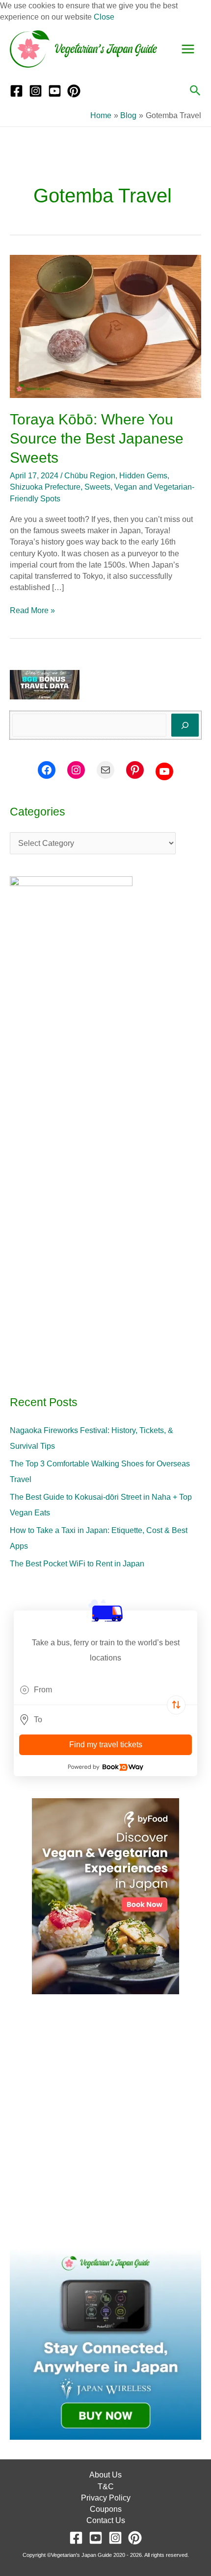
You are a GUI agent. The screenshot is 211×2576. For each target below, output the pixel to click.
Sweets (97, 487)
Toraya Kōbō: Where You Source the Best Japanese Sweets (97, 438)
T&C (106, 2487)
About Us (105, 2475)
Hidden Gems (143, 476)
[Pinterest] (74, 91)
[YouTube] (55, 91)
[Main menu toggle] (188, 49)
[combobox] (105, 1690)
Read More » (32, 610)
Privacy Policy (106, 2498)
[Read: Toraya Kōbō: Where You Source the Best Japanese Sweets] (105, 326)
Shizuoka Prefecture (45, 487)
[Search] (185, 725)
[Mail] (105, 770)
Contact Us (106, 2520)
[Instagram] (36, 91)
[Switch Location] (176, 1705)
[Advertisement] (105, 2122)
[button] (195, 91)
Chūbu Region (90, 476)
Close (104, 17)
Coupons (106, 2509)
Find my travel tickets (106, 1745)
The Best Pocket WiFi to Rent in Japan (77, 1564)
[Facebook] (16, 91)
